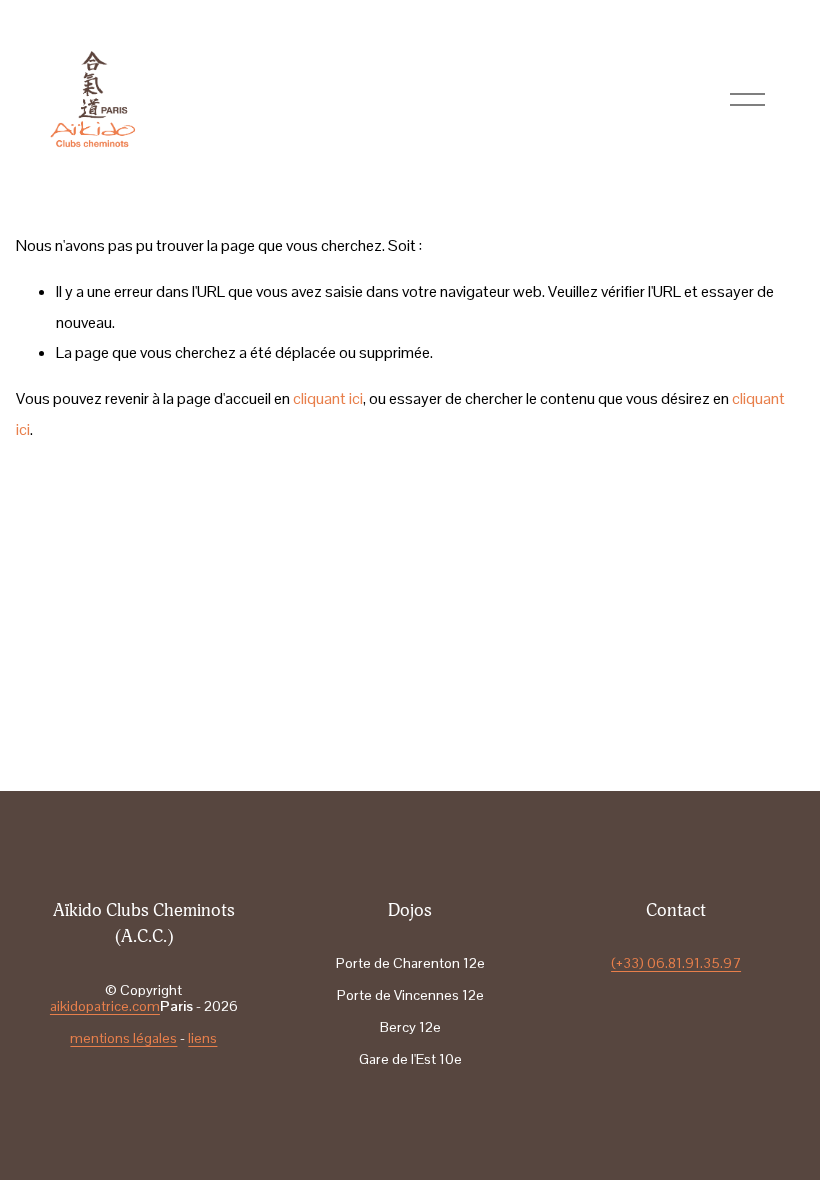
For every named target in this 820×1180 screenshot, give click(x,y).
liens (202, 1038)
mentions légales (123, 1038)
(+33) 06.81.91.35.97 (676, 963)
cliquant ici (328, 398)
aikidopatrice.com (105, 1006)
